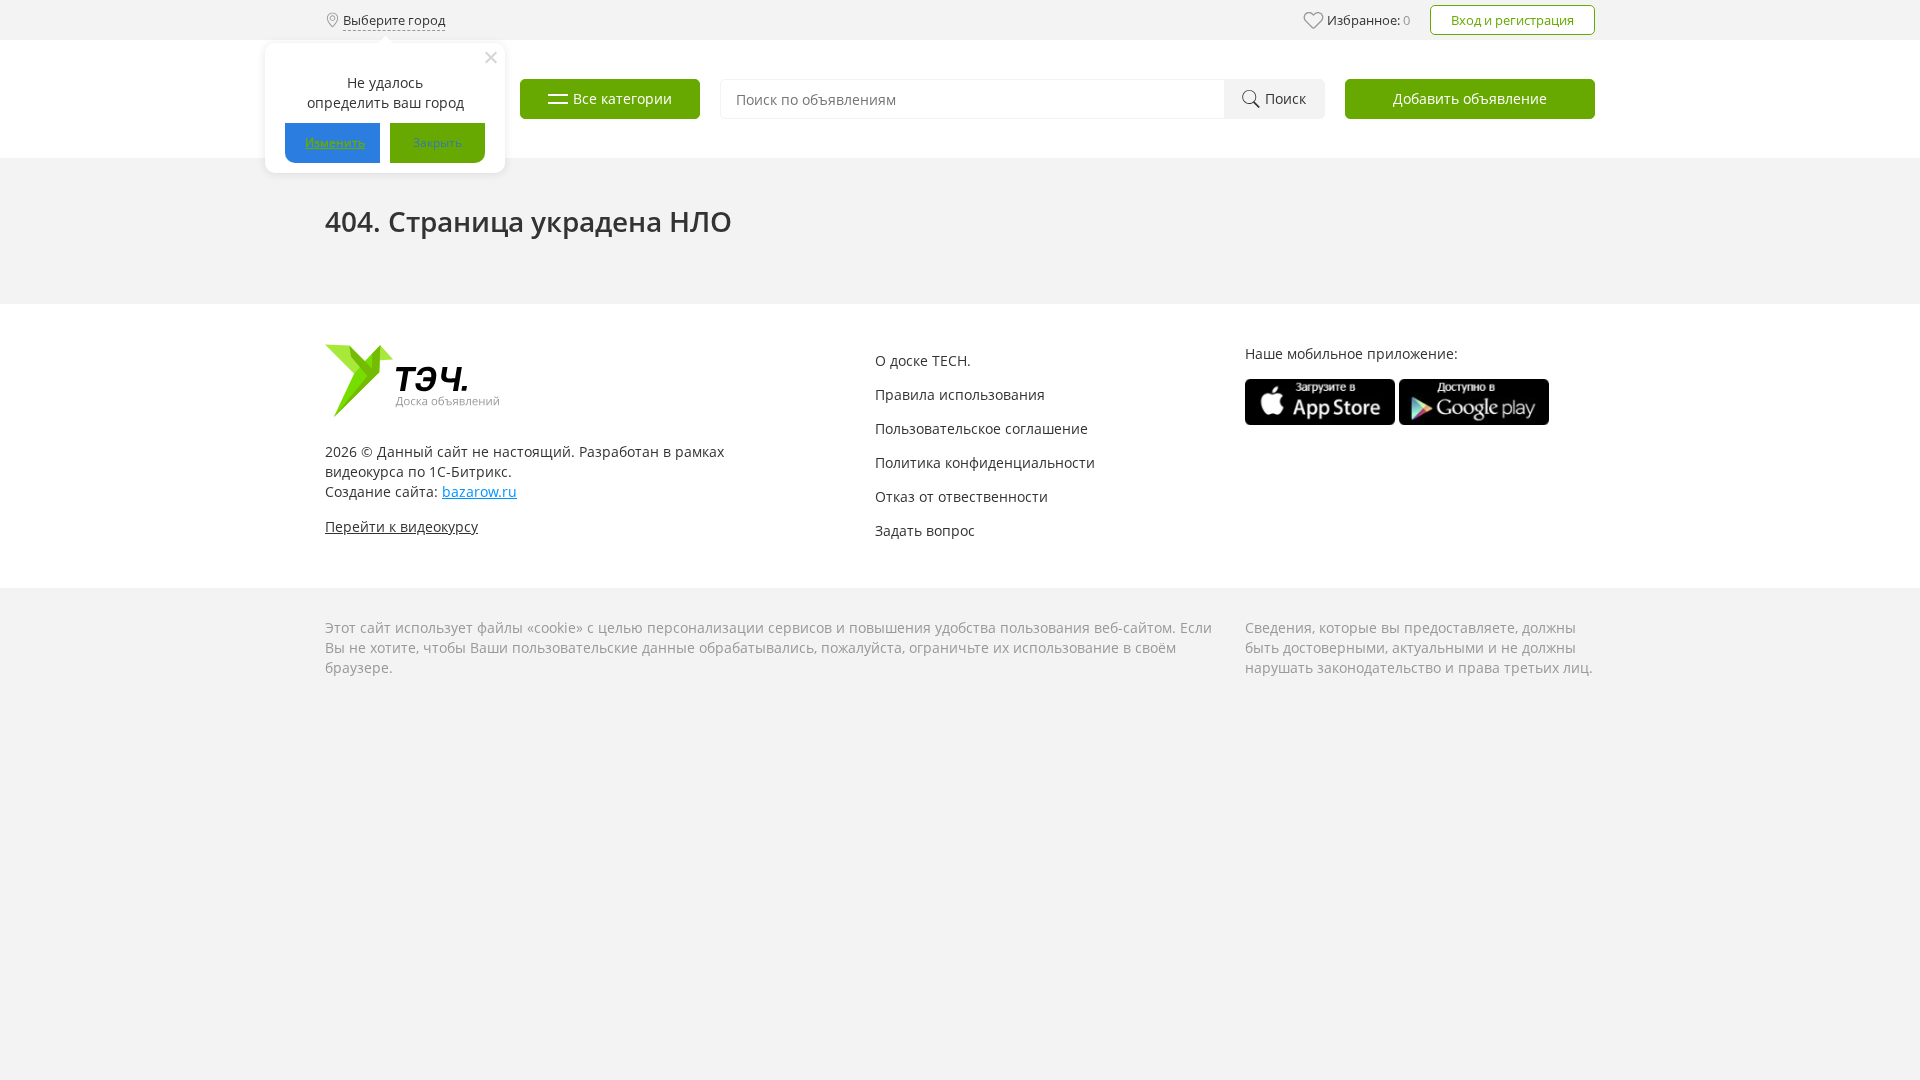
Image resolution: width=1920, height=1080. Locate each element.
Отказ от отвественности (961, 496)
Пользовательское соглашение (981, 428)
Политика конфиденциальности (985, 462)
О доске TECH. (923, 360)
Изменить (335, 142)
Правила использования (960, 394)
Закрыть (437, 142)
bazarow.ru (479, 491)
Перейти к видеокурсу (401, 526)
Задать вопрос (925, 530)
